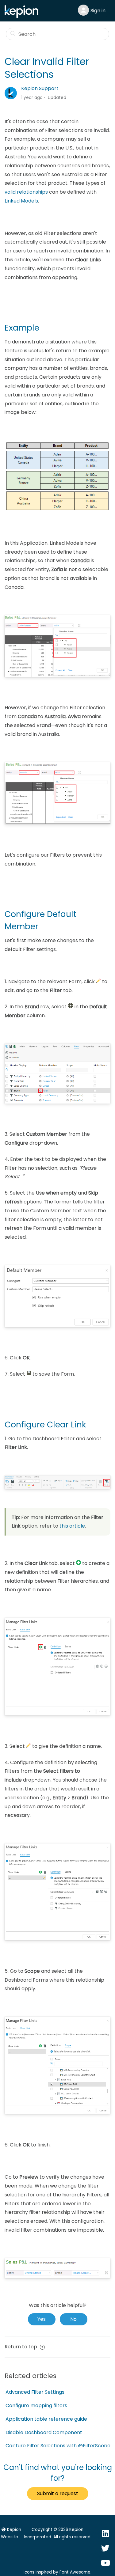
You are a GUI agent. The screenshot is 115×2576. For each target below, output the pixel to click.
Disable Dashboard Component (44, 2432)
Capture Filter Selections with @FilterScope (58, 2446)
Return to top (21, 2347)
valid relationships (26, 192)
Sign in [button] (98, 11)
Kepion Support (40, 88)
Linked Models (21, 201)
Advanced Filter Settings (35, 2392)
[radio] (42, 2319)
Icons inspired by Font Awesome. (57, 2572)
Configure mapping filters (36, 2406)
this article (72, 1526)
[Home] (23, 16)
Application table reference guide (46, 2419)
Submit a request (58, 2493)
